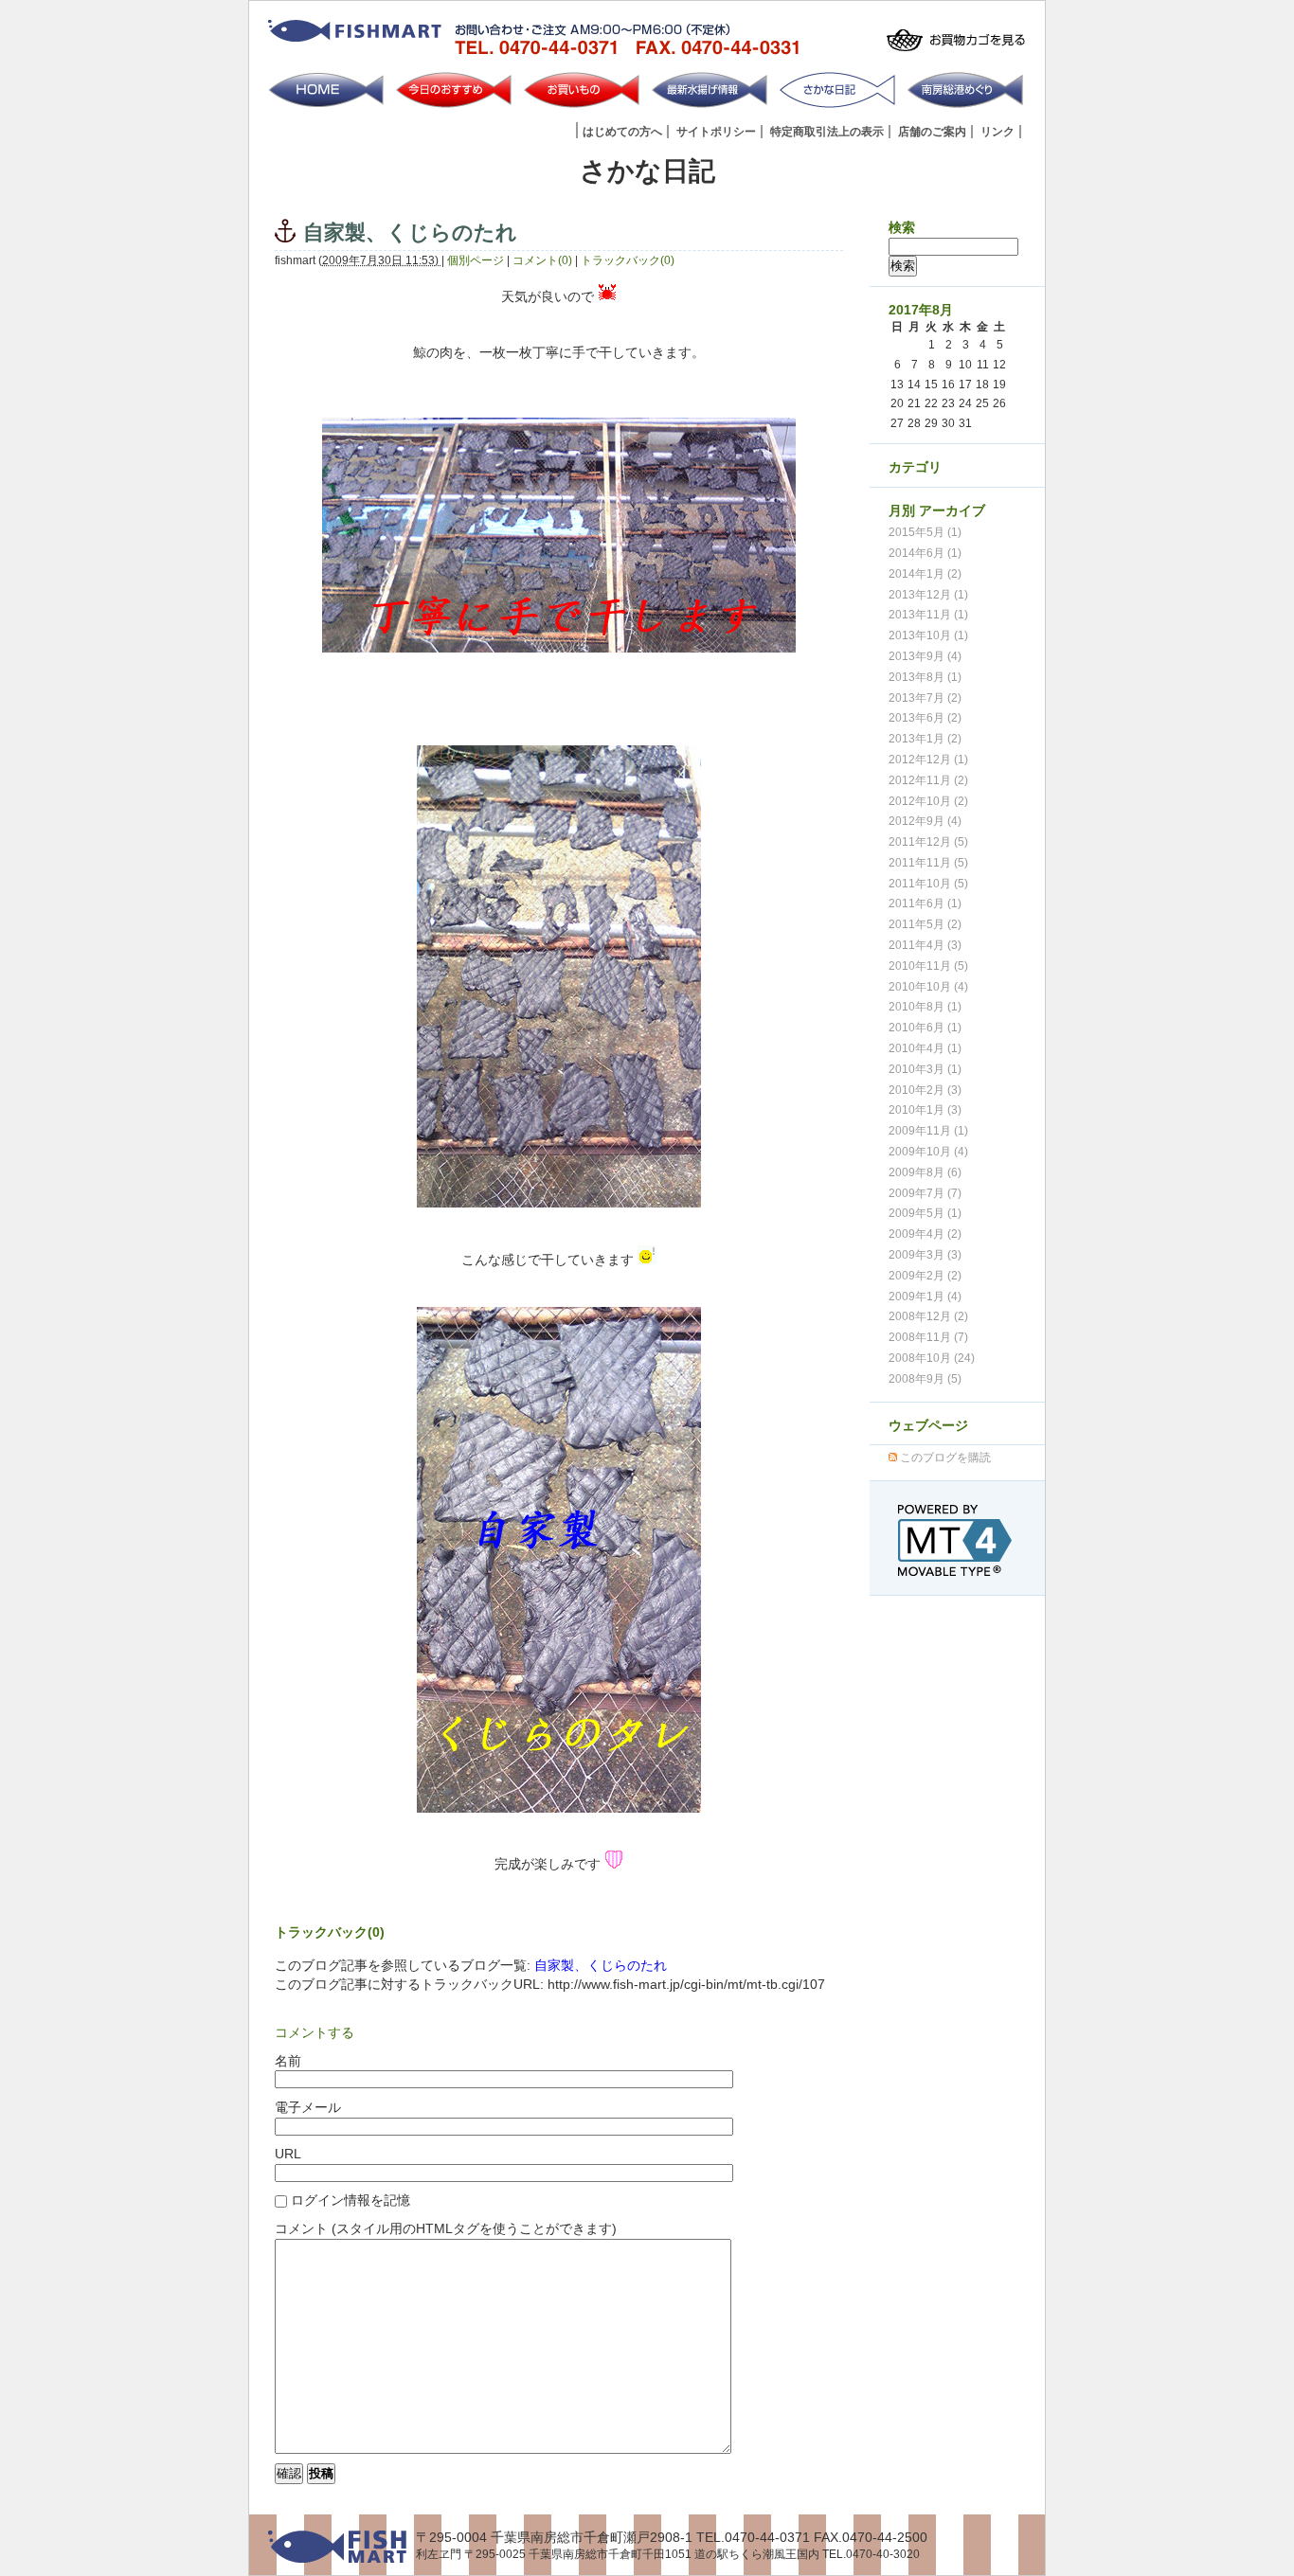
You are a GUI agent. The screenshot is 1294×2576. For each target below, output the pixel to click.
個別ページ (476, 260)
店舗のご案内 (932, 132)
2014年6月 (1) (925, 553)
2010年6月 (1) (925, 1028)
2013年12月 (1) (928, 595)
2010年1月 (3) (925, 1110)
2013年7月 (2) (925, 698)
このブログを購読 (945, 1458)
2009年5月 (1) (925, 1213)
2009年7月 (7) (925, 1193)
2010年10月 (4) (928, 987)
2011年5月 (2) (925, 924)
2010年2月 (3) (925, 1090)
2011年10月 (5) (928, 884)
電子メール (308, 2107)
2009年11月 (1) (928, 1131)
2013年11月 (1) (928, 615)
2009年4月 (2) (925, 1234)
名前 (288, 2061)
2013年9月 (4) (925, 656)
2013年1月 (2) (925, 739)
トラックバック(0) (628, 260)
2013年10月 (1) (928, 635)
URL (288, 2154)
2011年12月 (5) (928, 842)
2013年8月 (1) (925, 677)
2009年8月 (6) (925, 1172)
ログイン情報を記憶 (349, 2200)
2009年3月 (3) (925, 1255)
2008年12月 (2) (928, 1316)
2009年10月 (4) (928, 1152)
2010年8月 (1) (925, 1007)
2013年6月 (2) (925, 718)
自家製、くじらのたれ (601, 1965)
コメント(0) (542, 260)
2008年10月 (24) (932, 1358)
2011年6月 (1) (925, 903)
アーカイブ (952, 510)
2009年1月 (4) (925, 1297)
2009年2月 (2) (925, 1276)
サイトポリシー (716, 132)
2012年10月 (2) (928, 801)
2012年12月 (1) (928, 760)
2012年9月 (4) (925, 821)
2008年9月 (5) (925, 1379)
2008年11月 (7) (928, 1337)
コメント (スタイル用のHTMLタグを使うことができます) (446, 2228)
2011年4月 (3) (925, 945)
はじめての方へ (622, 132)
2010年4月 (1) (925, 1048)
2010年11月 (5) (928, 966)
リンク (997, 132)
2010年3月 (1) (925, 1069)
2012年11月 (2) (928, 780)
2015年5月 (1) (925, 532)
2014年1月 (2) (925, 574)
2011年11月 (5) (928, 863)
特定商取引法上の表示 (827, 132)
